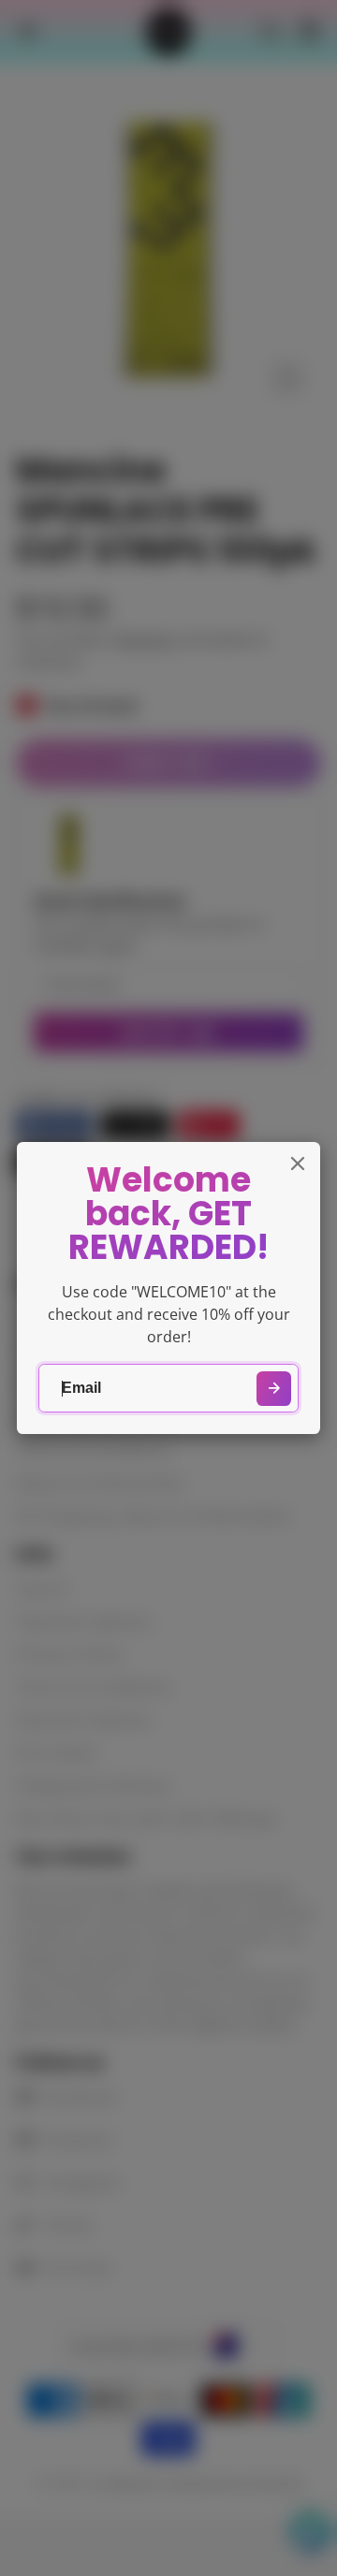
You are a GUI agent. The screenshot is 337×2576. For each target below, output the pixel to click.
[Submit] (274, 1389)
